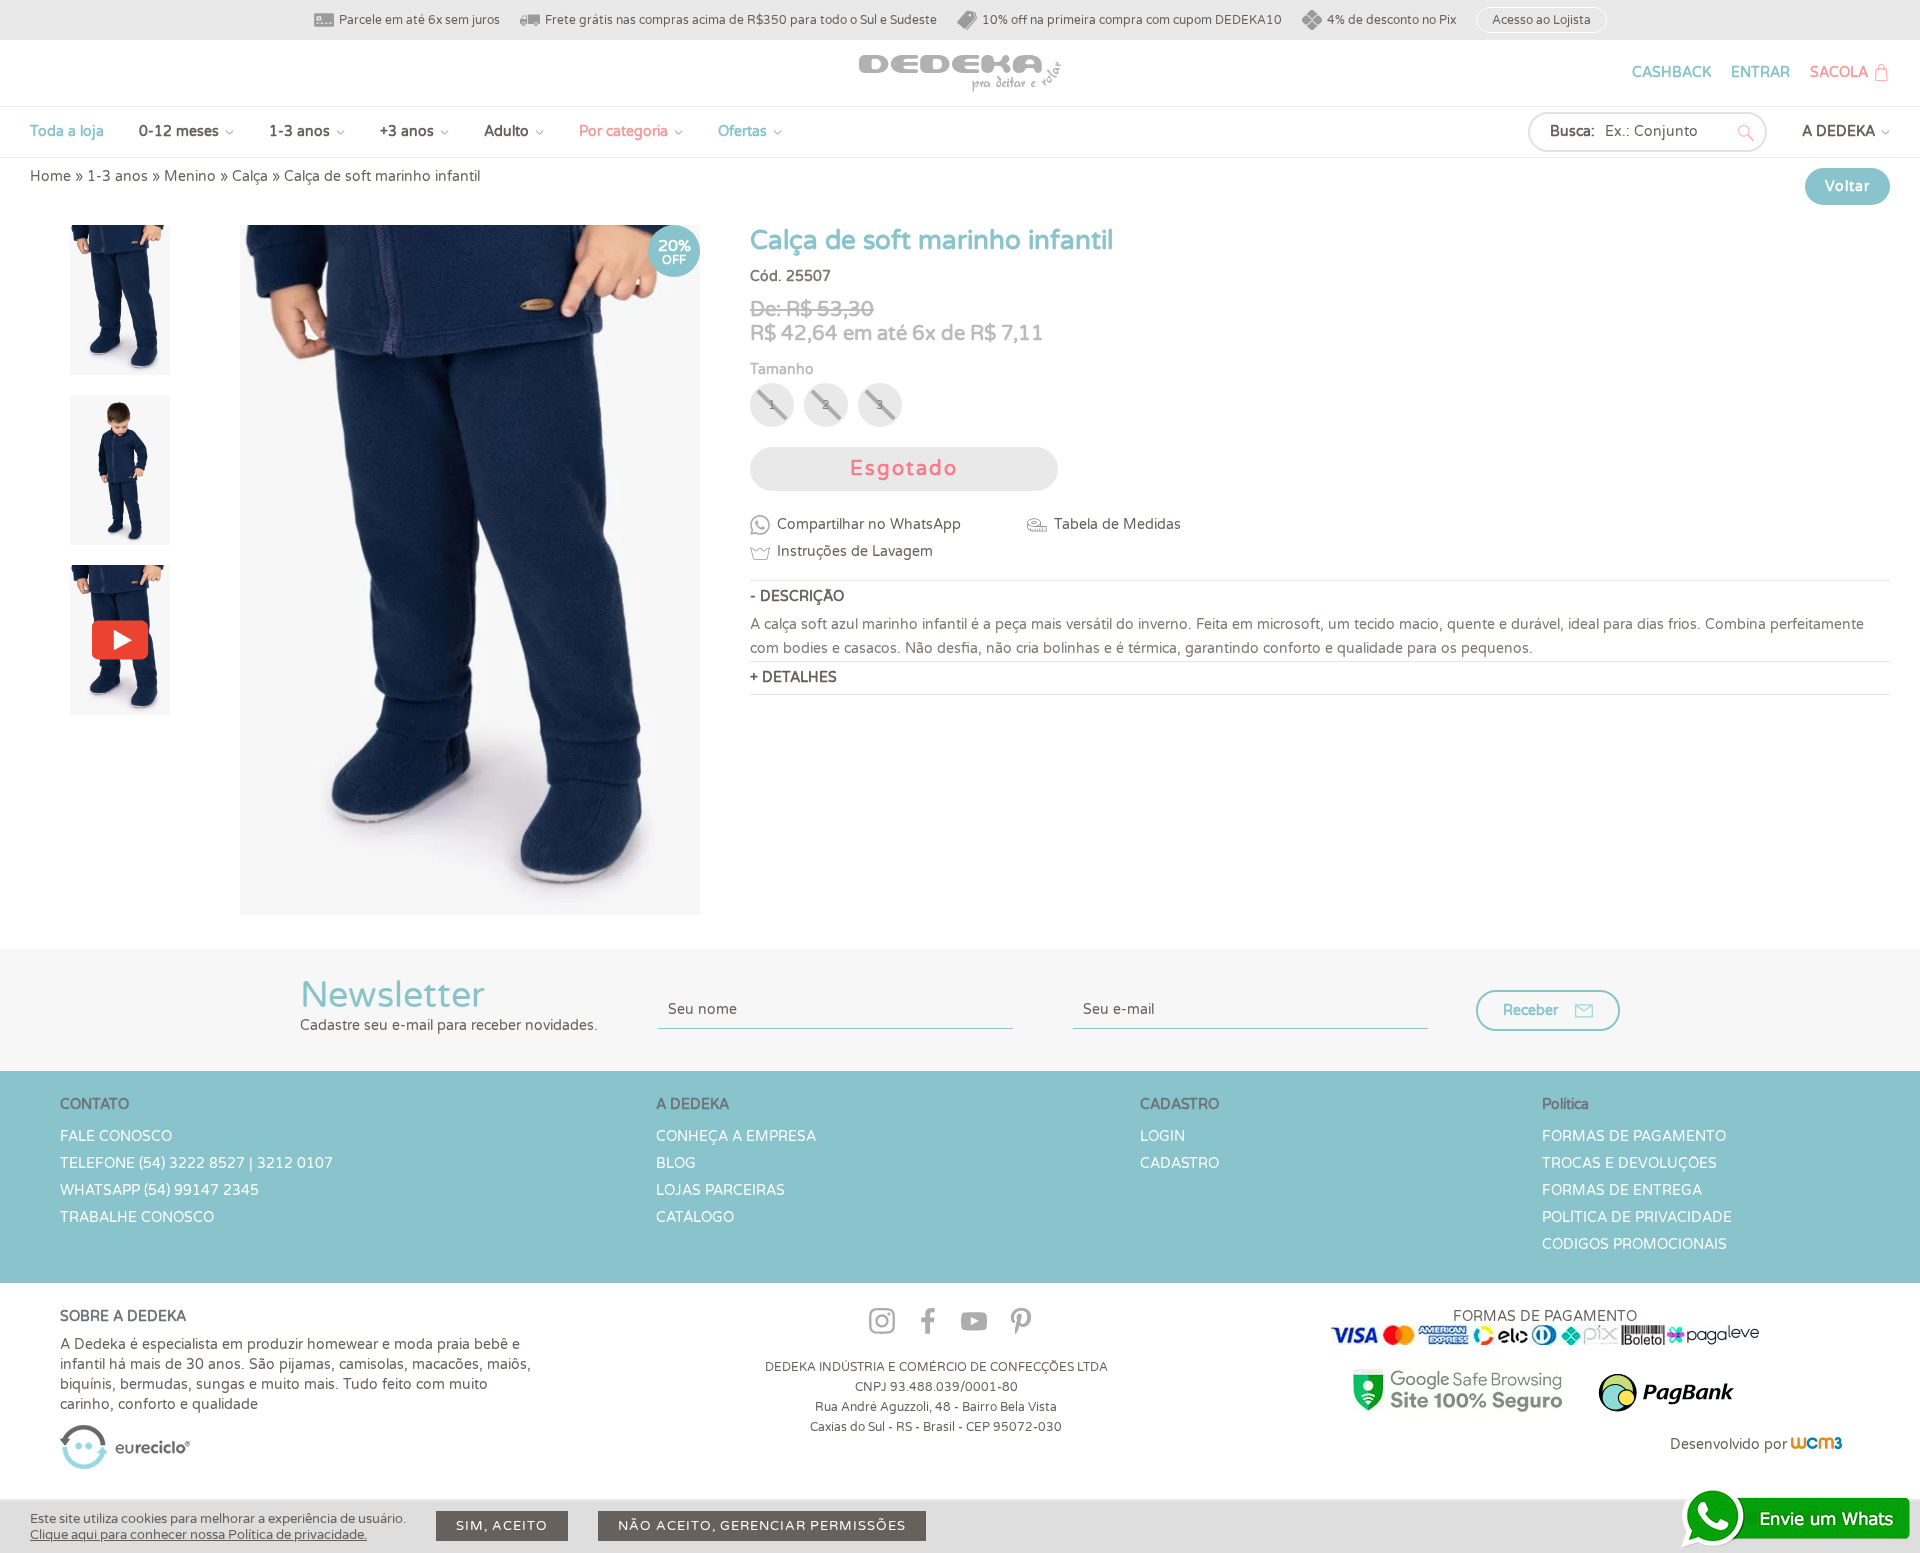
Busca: (1572, 131)
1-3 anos (299, 131)
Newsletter (449, 1004)
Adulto (506, 131)
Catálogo (695, 1217)
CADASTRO (1179, 1163)
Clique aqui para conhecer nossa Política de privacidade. (198, 1535)
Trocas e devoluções (1629, 1163)
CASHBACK (1671, 72)
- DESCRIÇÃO (797, 596)
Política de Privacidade (1637, 1217)
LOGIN (1162, 1136)
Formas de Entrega (1622, 1190)
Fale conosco (116, 1136)
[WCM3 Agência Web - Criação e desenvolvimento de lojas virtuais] (1816, 1444)
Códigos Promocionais (1634, 1244)
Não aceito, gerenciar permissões (762, 1526)
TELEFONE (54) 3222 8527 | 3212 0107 (196, 1163)
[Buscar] (1746, 133)
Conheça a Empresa (736, 1136)
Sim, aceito (502, 1526)
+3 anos (407, 131)
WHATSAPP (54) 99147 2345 (159, 1190)
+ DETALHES (793, 677)
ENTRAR (1760, 72)
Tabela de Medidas (1117, 524)
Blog (676, 1163)
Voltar (1847, 186)
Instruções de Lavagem (855, 551)
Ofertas (742, 131)
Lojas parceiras (720, 1190)
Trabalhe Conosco (137, 1217)
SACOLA (1839, 72)
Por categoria (623, 131)
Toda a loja (67, 131)
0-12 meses (179, 131)
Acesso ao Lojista (1541, 20)
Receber (1530, 1010)
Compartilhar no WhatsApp (869, 524)
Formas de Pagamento (1634, 1136)
